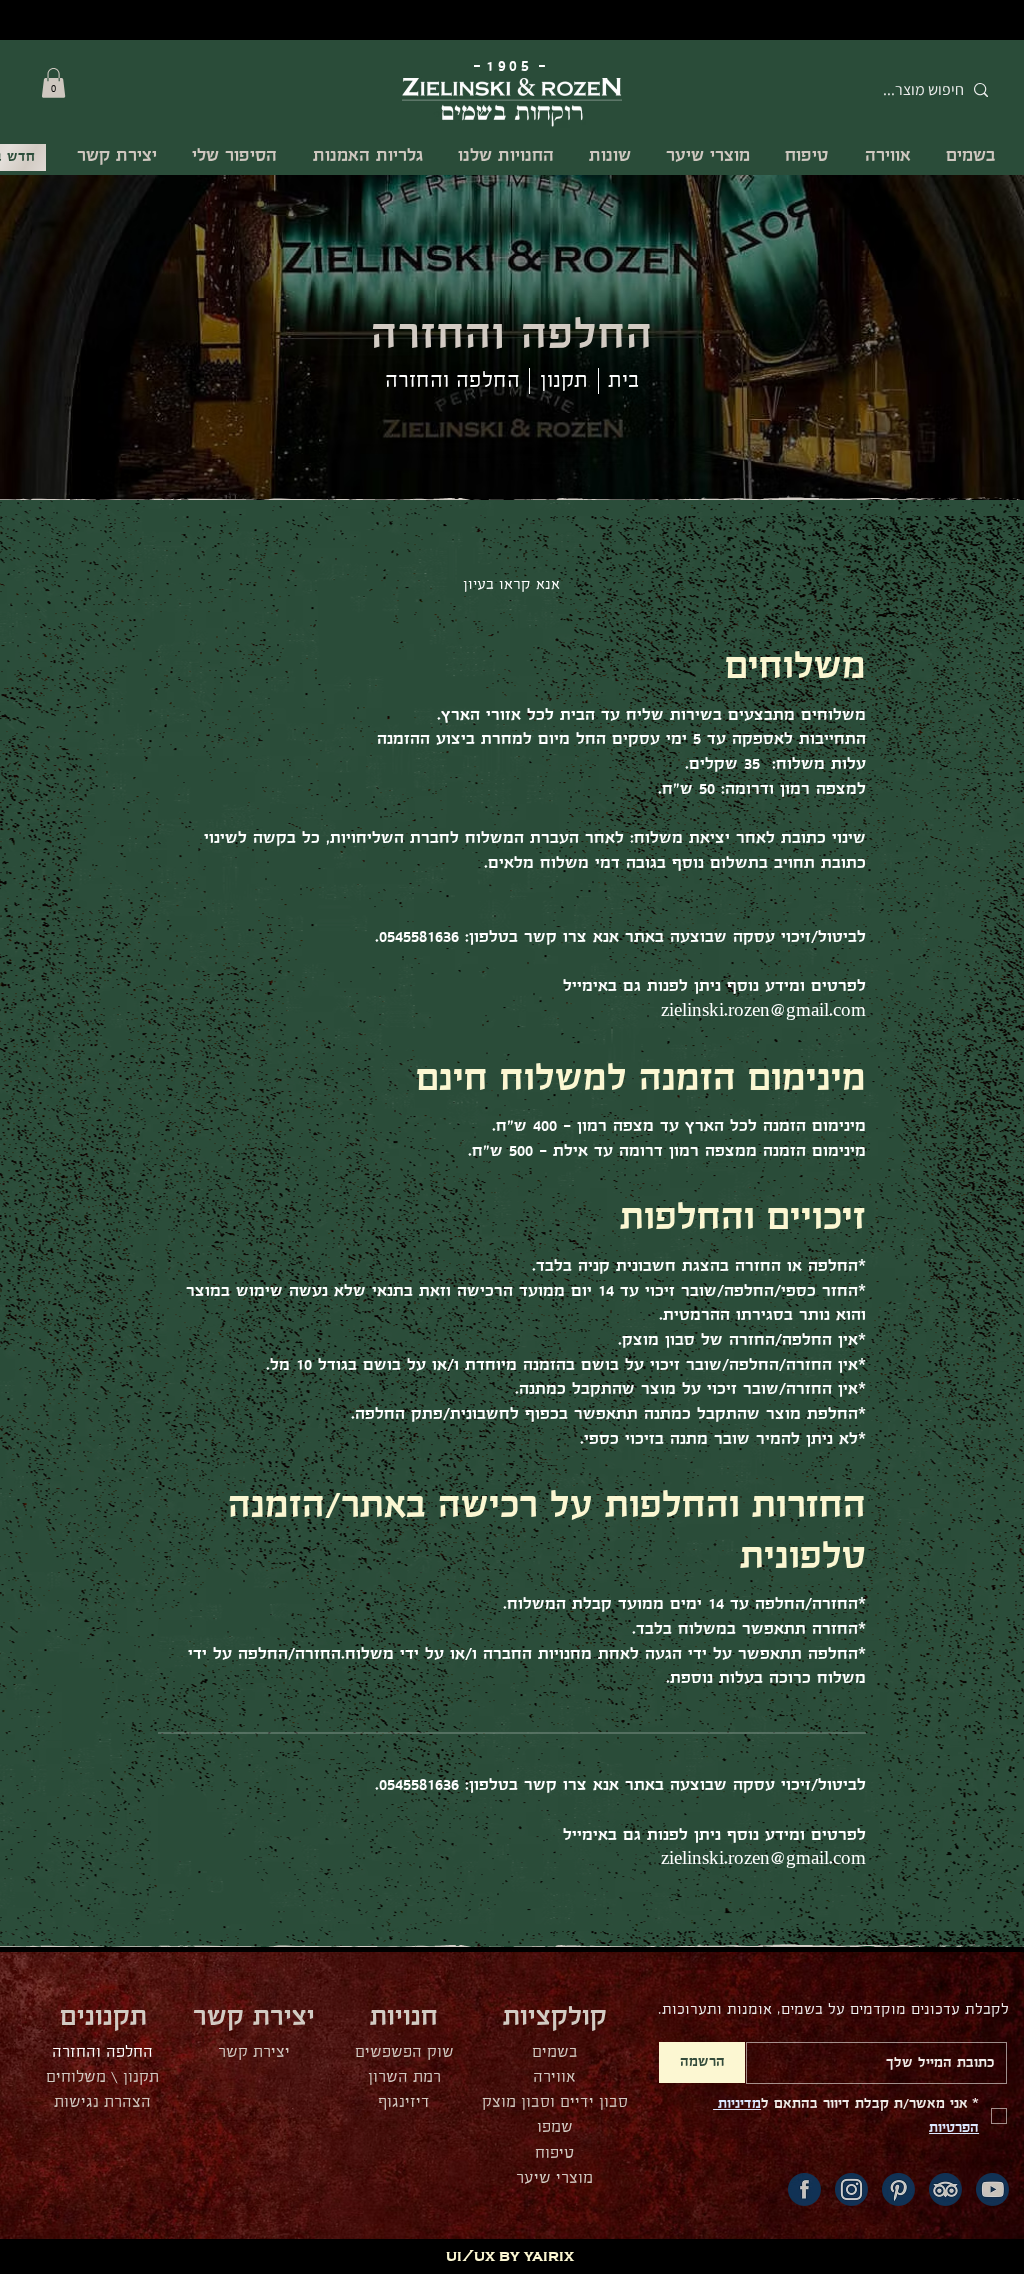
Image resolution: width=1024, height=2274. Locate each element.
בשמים (555, 2052)
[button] (53, 83)
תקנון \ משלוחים (102, 2077)
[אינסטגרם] (851, 2189)
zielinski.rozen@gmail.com (763, 1011)
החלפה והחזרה (102, 2052)
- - (511, 66)
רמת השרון (404, 2077)
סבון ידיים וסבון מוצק (555, 2102)
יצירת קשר (254, 2052)
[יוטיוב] (992, 2189)
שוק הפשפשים (404, 2052)
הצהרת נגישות (102, 2102)
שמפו (555, 2127)
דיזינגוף (404, 2102)
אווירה (554, 2077)
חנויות (404, 2017)
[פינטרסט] (898, 2189)
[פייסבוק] (804, 2189)
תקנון (564, 381)
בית (623, 381)
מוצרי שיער (554, 2178)
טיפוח (554, 2153)
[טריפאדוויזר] (945, 2189)
